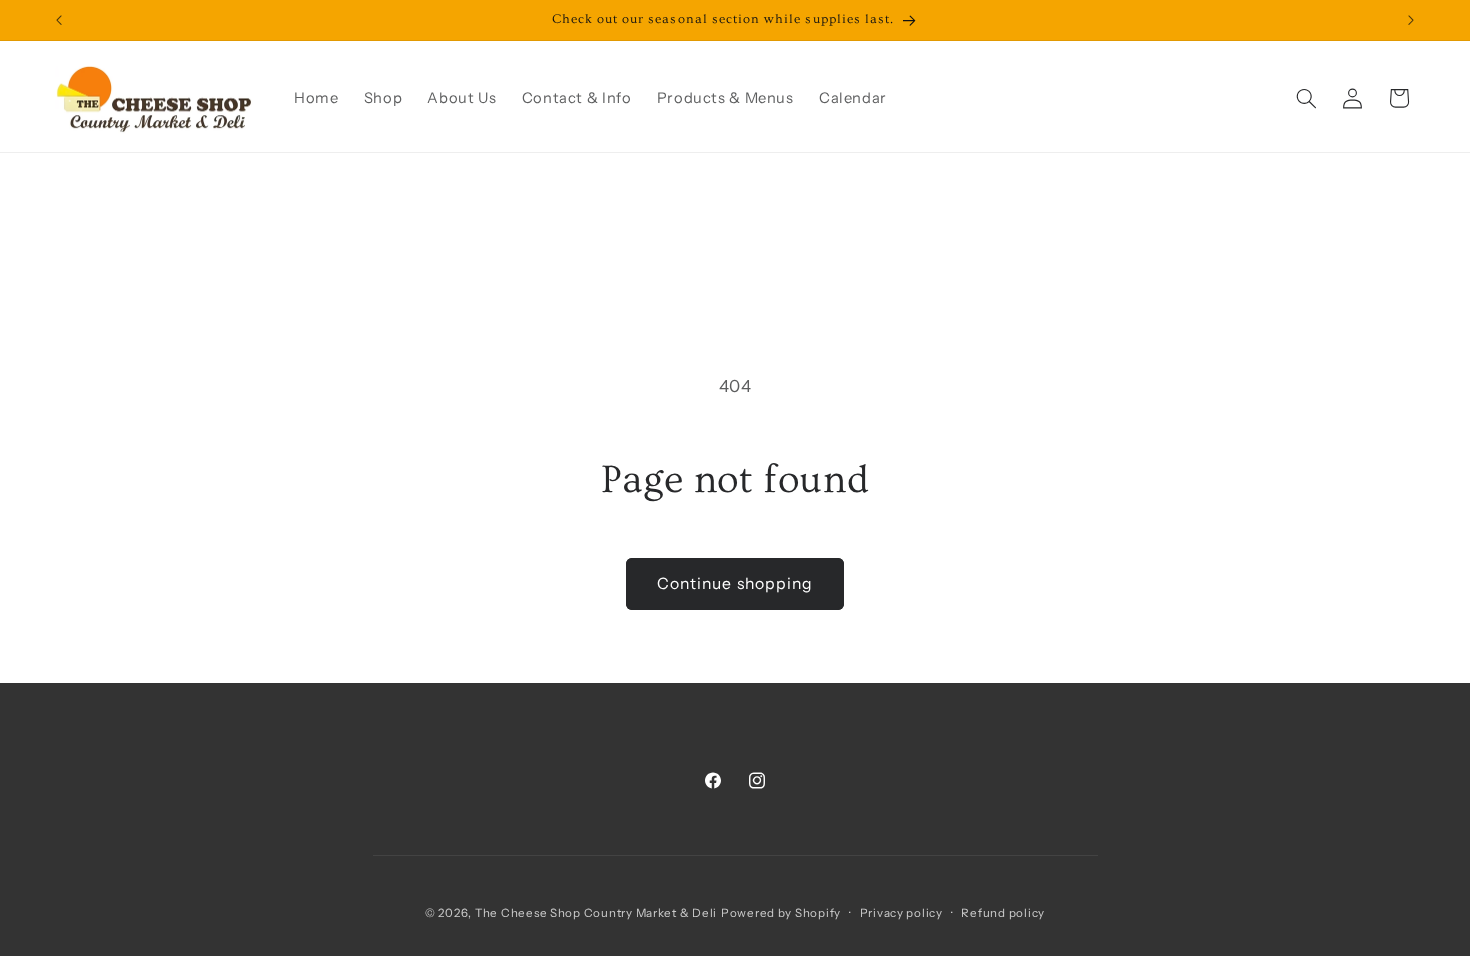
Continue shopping (735, 583)
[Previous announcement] (59, 20)
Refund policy (1003, 913)
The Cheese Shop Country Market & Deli (596, 913)
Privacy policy (901, 913)
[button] (1306, 98)
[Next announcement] (1411, 20)
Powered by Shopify (781, 913)
